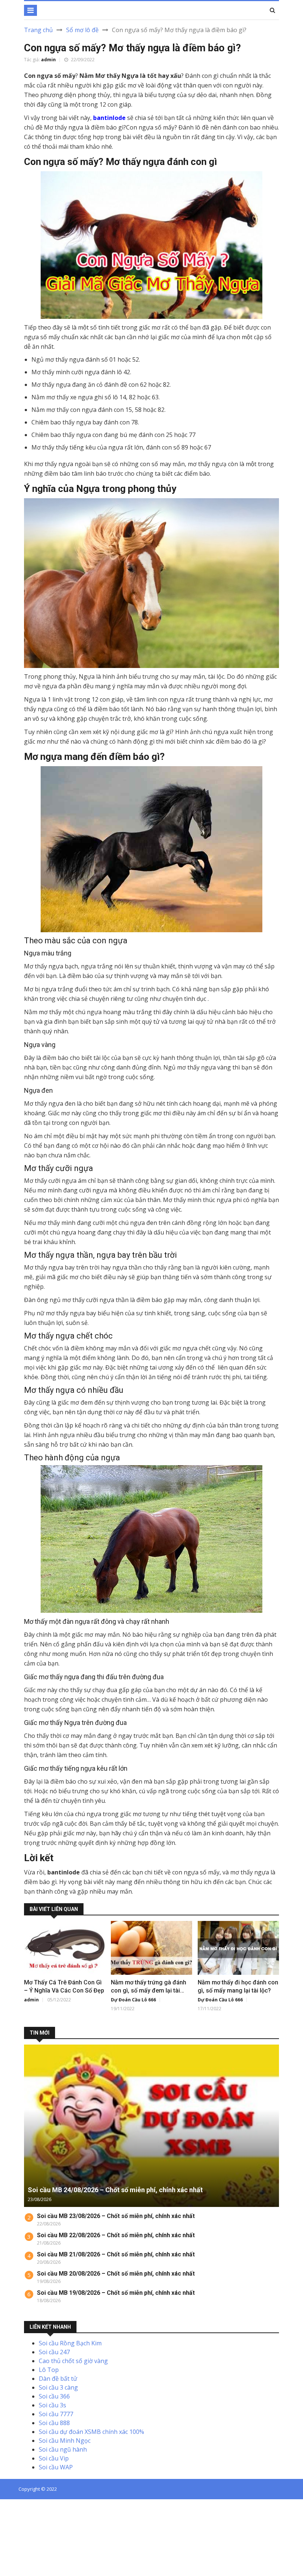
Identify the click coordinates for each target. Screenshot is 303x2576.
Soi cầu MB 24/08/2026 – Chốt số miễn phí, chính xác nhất (115, 2190)
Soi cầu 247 (54, 2352)
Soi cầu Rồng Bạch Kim (70, 2343)
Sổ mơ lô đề (82, 30)
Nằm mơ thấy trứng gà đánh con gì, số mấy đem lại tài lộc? (149, 1990)
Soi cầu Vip (54, 2458)
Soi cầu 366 (54, 2396)
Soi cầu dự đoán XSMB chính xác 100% (91, 2432)
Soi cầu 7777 (56, 2414)
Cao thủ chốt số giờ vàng (73, 2361)
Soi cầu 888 (54, 2423)
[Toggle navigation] (30, 10)
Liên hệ (138, 2501)
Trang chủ (38, 30)
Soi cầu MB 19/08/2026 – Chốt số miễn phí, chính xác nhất (116, 2293)
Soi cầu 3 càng (58, 2387)
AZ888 (9, 2510)
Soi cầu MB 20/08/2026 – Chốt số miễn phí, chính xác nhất (116, 2274)
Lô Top (49, 2370)
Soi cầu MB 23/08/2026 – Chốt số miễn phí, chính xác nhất (116, 2216)
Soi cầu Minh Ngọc (65, 2441)
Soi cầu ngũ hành (63, 2449)
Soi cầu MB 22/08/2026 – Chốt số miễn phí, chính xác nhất (116, 2235)
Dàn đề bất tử (58, 2379)
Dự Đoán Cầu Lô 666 (133, 2000)
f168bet (33, 2518)
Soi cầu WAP (56, 2467)
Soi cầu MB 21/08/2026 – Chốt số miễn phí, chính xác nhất (116, 2254)
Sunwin (33, 2510)
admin (48, 60)
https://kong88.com (27, 2536)
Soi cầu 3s (52, 2405)
